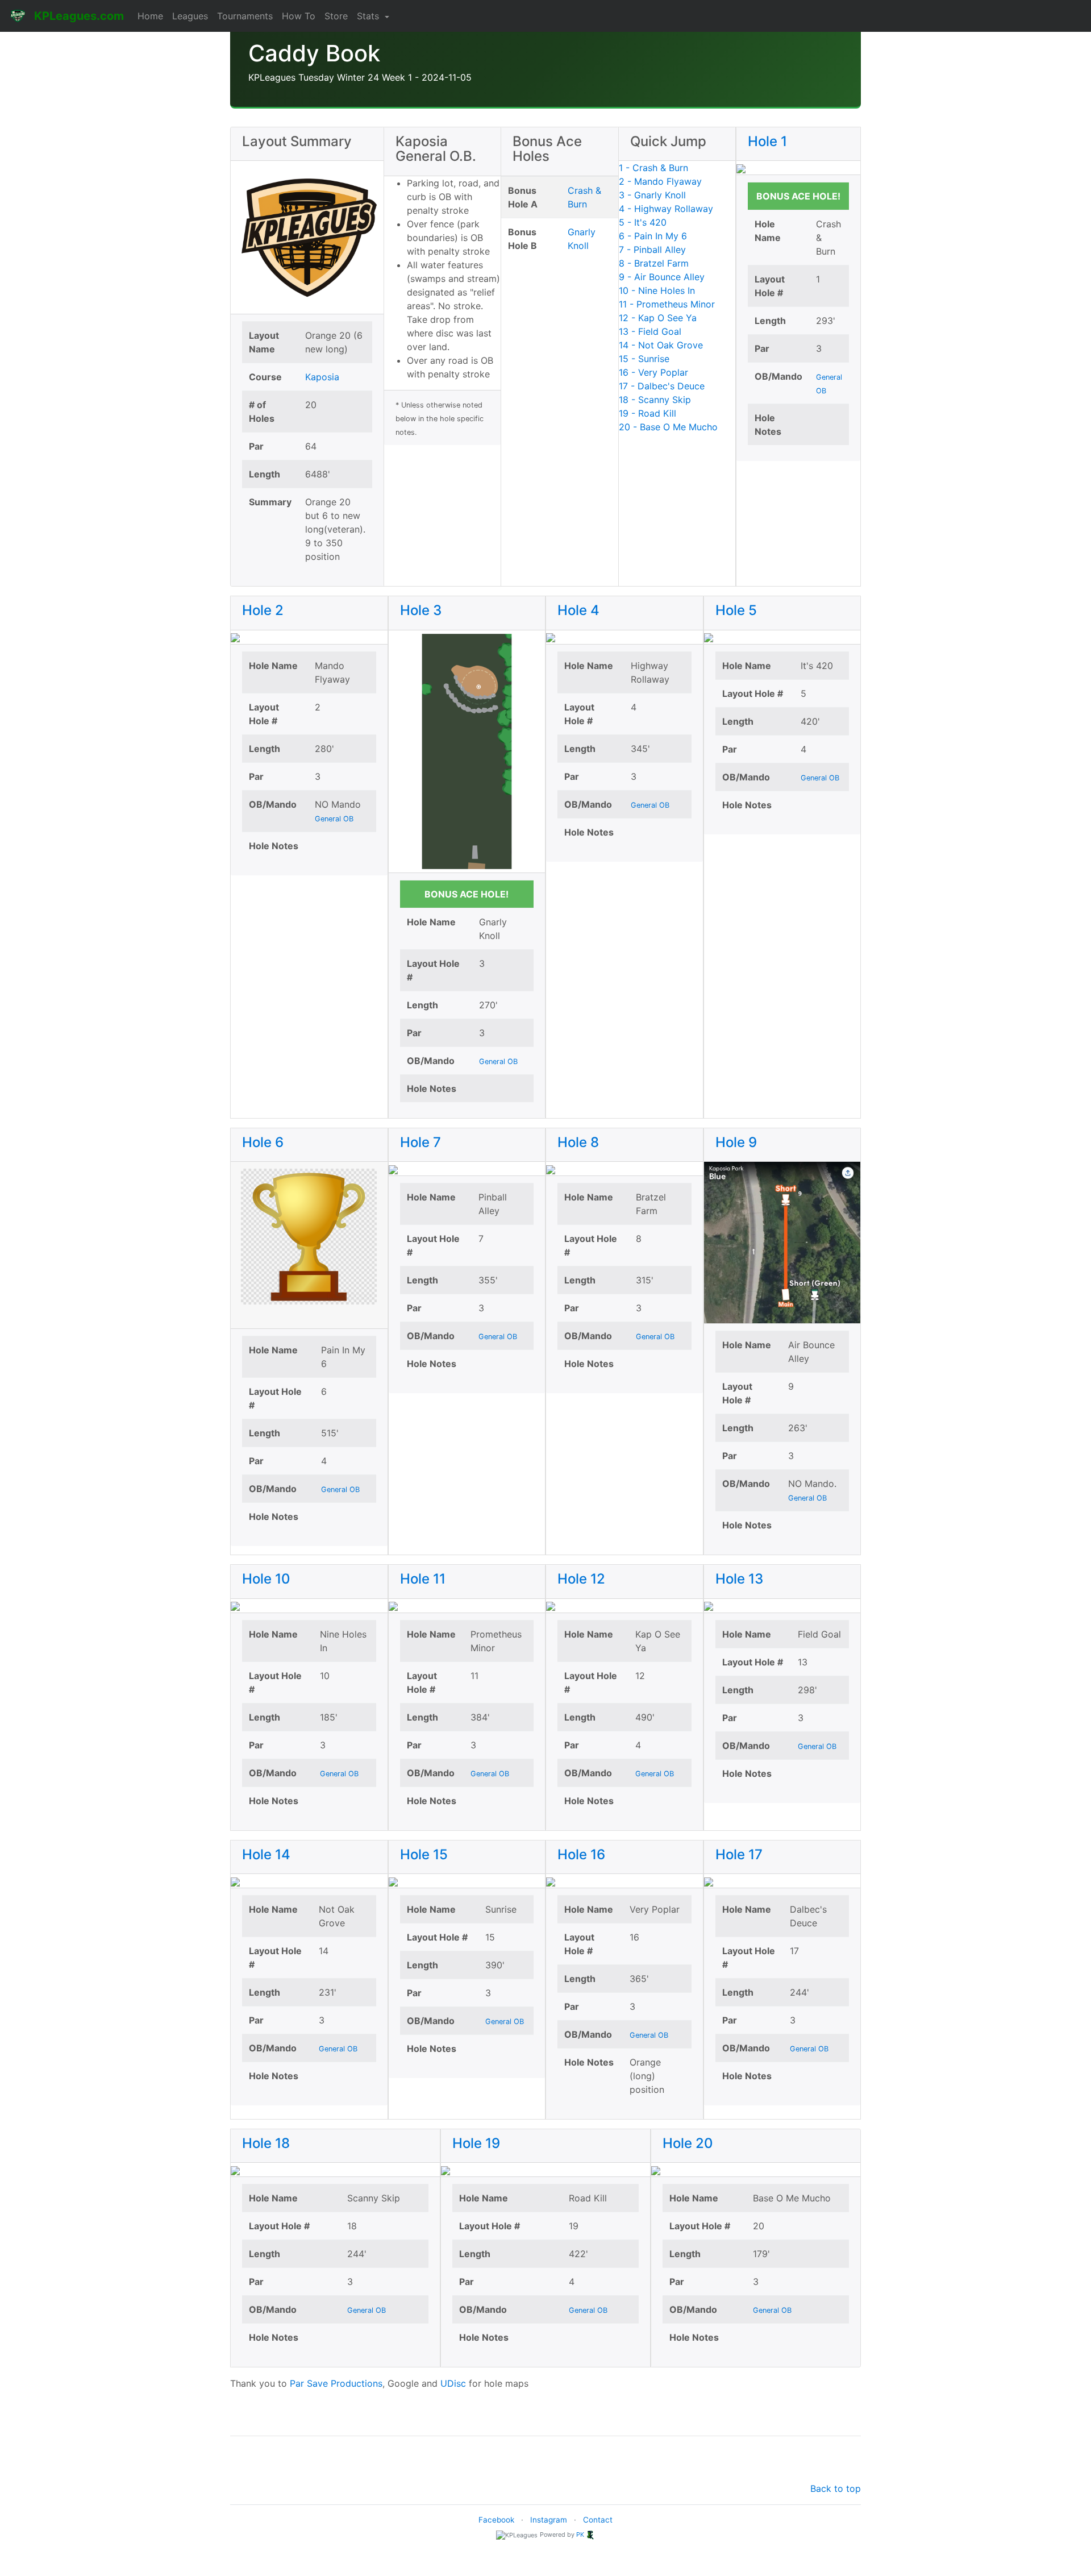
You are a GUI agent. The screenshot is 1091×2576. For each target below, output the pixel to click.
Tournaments (245, 16)
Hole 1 (767, 141)
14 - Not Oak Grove (661, 345)
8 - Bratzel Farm (654, 263)
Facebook (496, 2520)
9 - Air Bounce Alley (662, 277)
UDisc (453, 2383)
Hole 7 (420, 1142)
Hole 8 (578, 1142)
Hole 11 (423, 1579)
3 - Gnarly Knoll (652, 195)
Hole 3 (421, 610)
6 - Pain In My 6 (653, 236)
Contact (598, 2520)
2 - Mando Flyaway (660, 181)
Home (150, 16)
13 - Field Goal (650, 331)
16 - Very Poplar (653, 372)
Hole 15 (424, 1854)
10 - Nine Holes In (657, 290)
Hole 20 (688, 2143)
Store (336, 16)
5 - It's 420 (643, 222)
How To (299, 16)
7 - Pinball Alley (652, 250)
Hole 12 (581, 1579)
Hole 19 (476, 2143)
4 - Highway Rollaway (666, 209)
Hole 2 (263, 610)
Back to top (836, 2488)
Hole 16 (581, 1854)
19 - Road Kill (647, 413)
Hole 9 (736, 1142)
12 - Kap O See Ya (658, 318)
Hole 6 (263, 1142)
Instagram (549, 2520)
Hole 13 (739, 1579)
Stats (369, 16)
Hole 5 (736, 610)
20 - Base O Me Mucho (668, 427)
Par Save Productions (336, 2383)
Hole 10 (266, 1579)
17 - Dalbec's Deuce (662, 386)
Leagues (190, 16)
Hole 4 (578, 610)
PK (580, 2535)
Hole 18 (266, 2143)
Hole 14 (266, 1854)
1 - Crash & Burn (653, 168)
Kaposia (322, 377)
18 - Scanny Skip (655, 400)
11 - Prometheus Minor (667, 304)
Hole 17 (739, 1854)
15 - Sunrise (644, 359)
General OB (334, 819)
